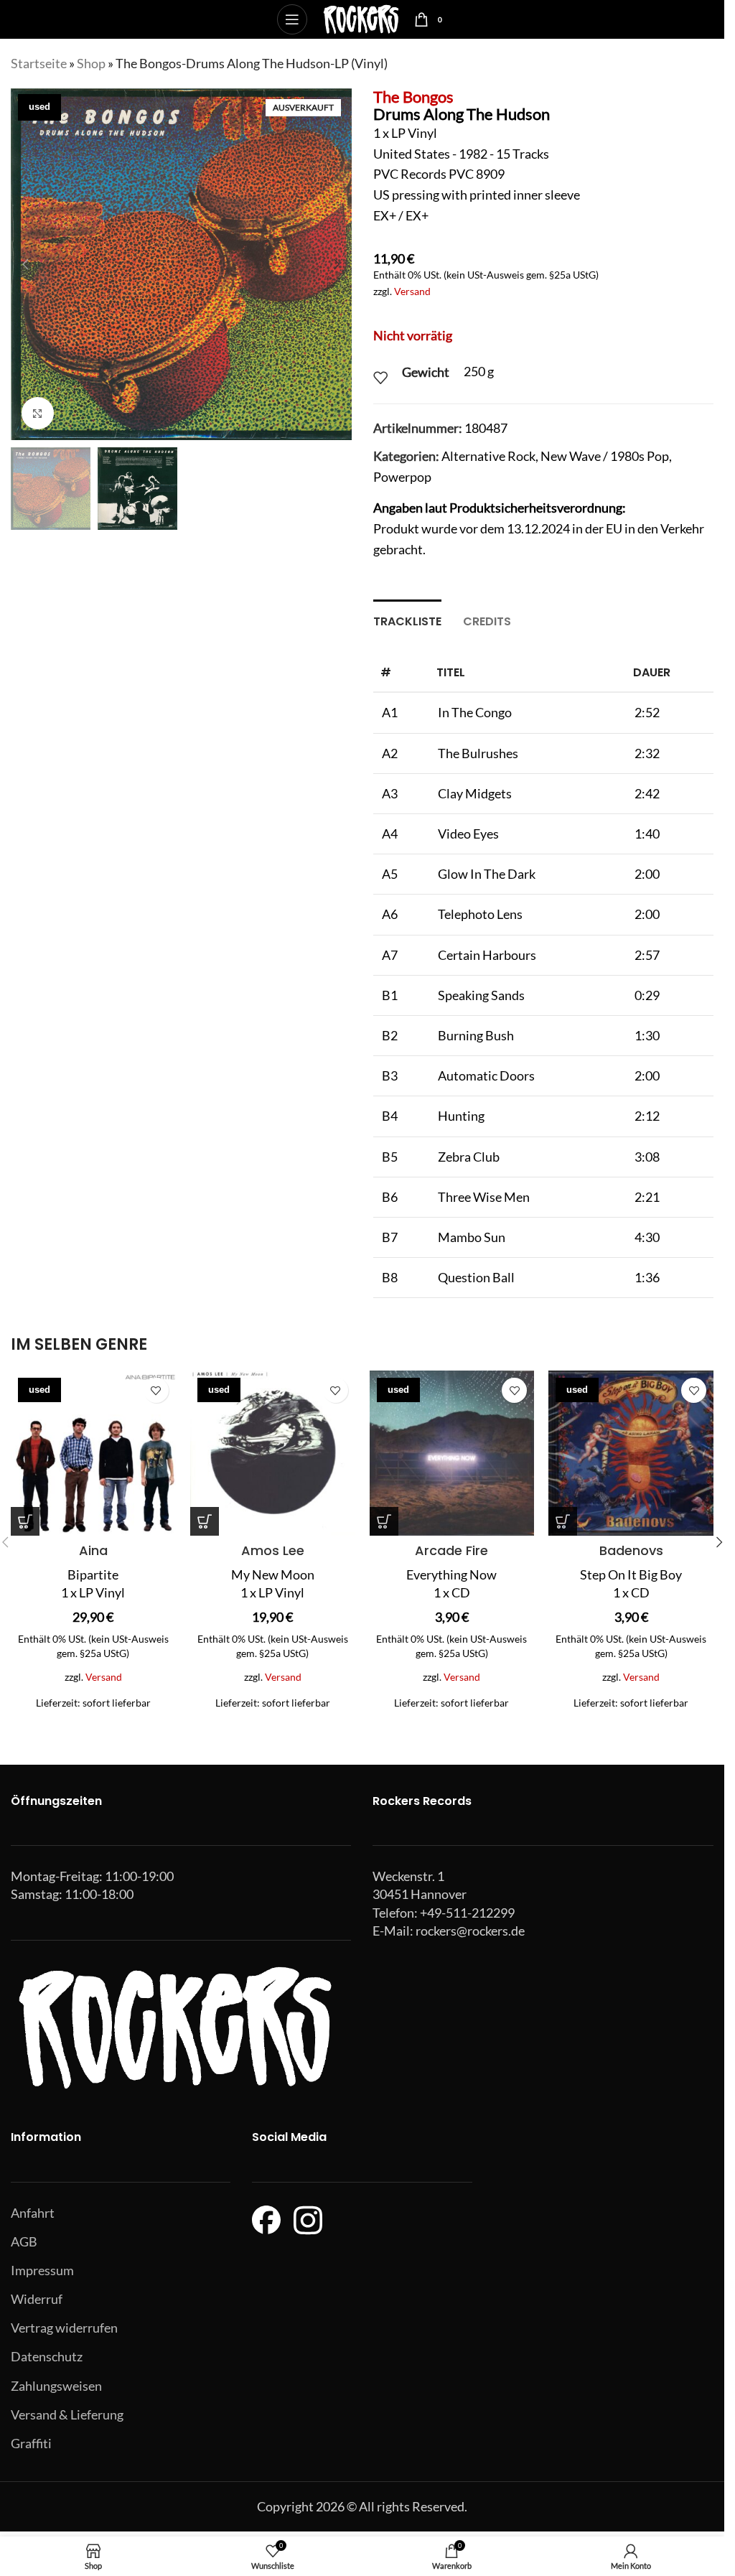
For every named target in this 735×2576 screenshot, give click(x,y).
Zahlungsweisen (56, 2386)
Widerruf (37, 2299)
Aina (93, 1550)
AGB (24, 2241)
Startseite (39, 63)
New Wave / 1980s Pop (605, 456)
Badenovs (631, 1550)
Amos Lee (273, 1550)
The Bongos (413, 97)
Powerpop (402, 477)
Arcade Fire (451, 1550)
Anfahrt (33, 2213)
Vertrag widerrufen (64, 2328)
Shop (91, 63)
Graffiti (31, 2443)
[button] (25, 264)
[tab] (407, 620)
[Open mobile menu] (292, 19)
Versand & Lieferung (67, 2414)
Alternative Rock (488, 456)
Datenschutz (47, 2356)
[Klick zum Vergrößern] (38, 413)
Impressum (42, 2270)
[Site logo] (361, 18)
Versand (412, 291)
